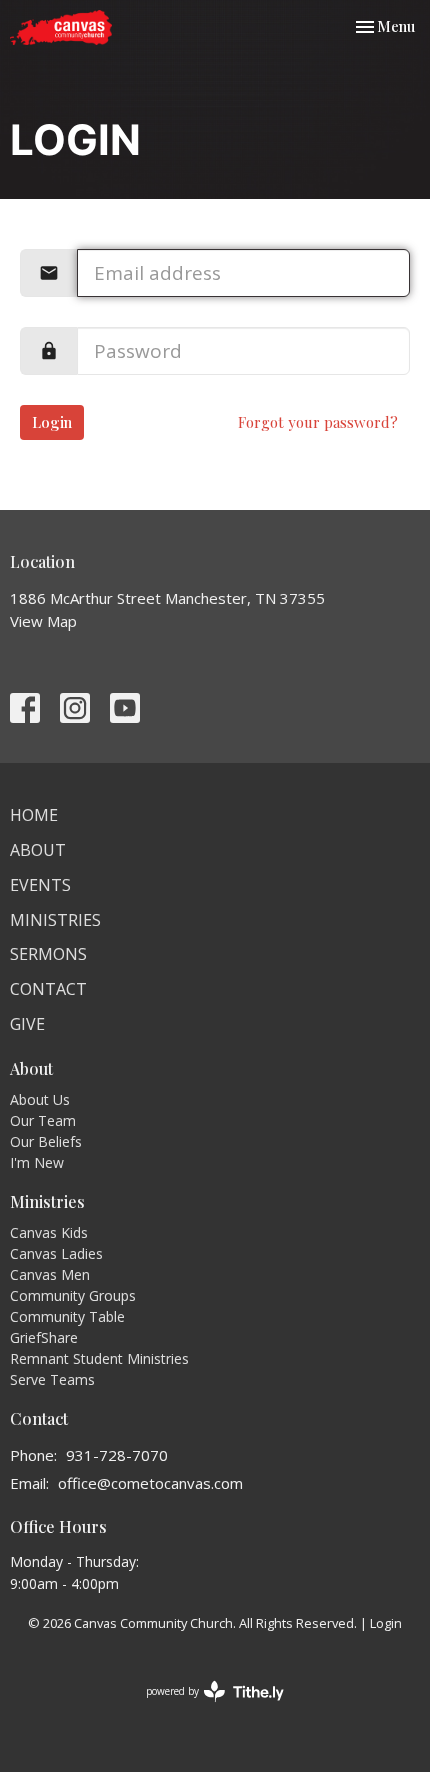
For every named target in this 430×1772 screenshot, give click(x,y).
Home (34, 815)
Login (52, 422)
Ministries (55, 920)
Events (40, 885)
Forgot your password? (318, 422)
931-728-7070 (117, 1455)
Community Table (67, 1316)
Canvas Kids (49, 1232)
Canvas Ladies (56, 1253)
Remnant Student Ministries (99, 1358)
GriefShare (44, 1337)
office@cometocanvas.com (150, 1483)
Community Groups (73, 1295)
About (38, 850)
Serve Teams (52, 1379)
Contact (48, 989)
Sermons (48, 954)
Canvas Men (50, 1274)
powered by (204, 1708)
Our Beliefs (46, 1141)
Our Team (43, 1120)
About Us (40, 1099)
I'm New (37, 1162)
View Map (43, 621)
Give (27, 1024)
